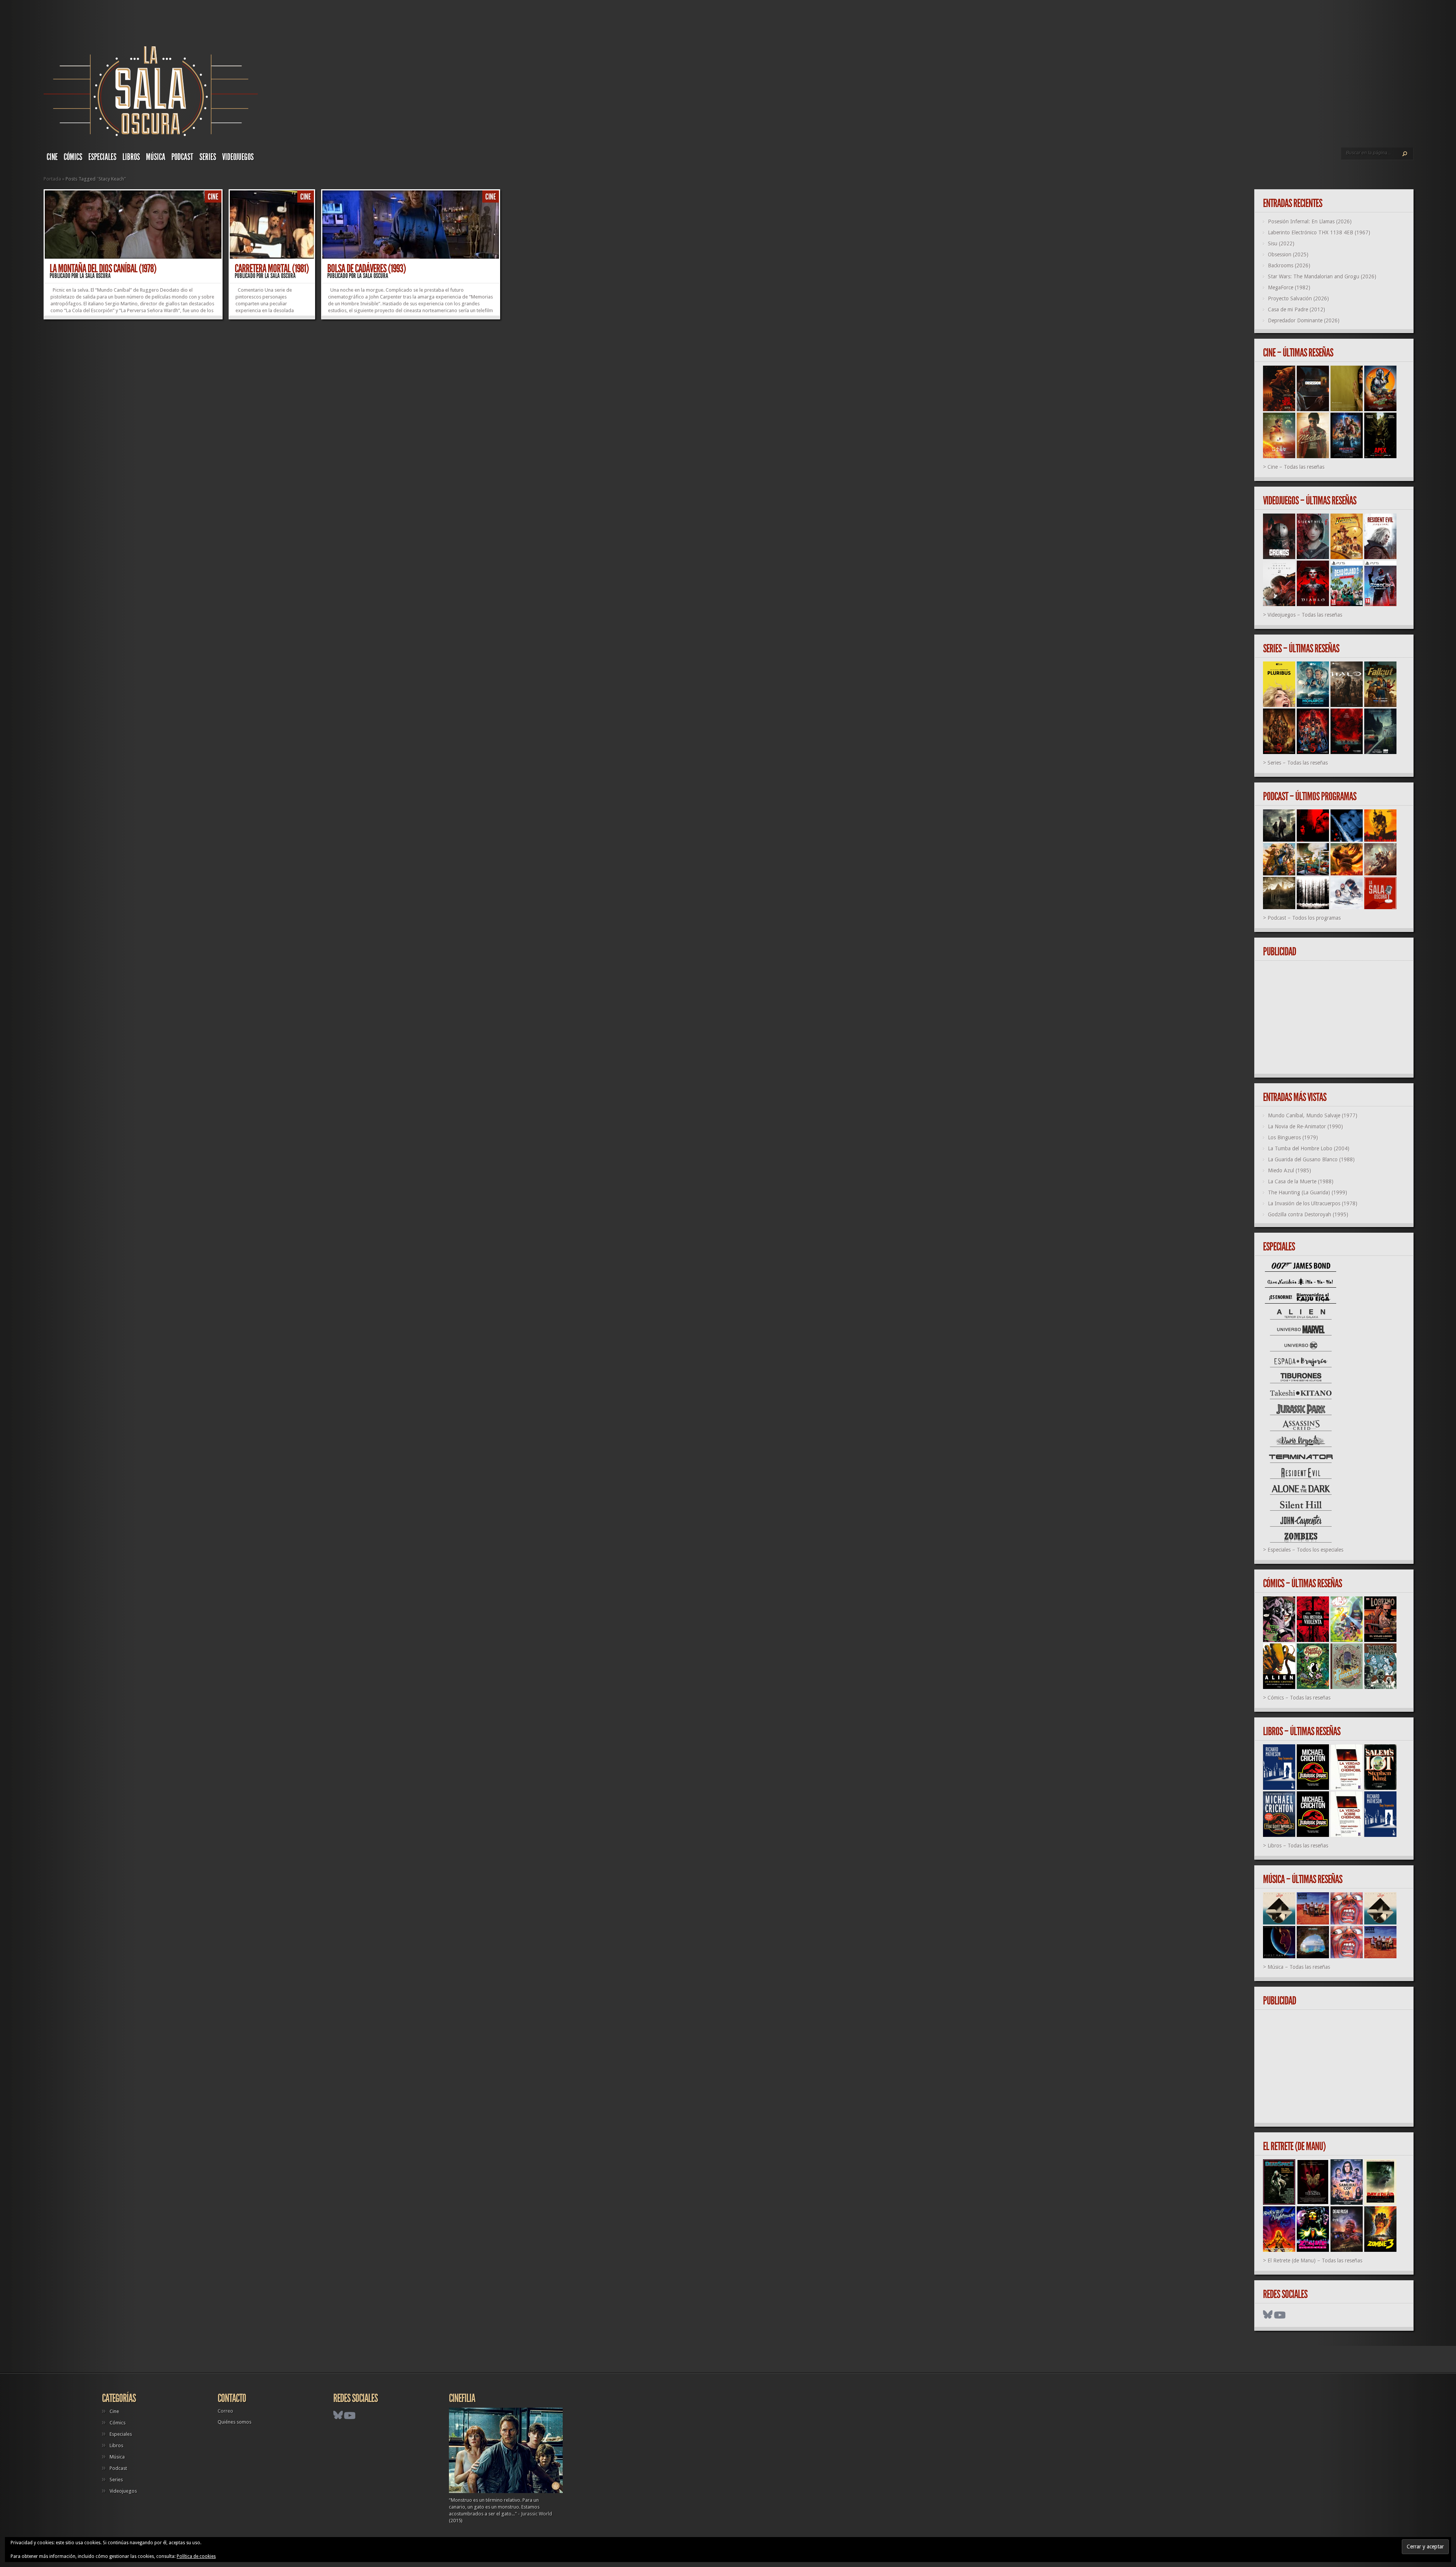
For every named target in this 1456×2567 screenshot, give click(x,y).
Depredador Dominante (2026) (1304, 320)
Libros (131, 157)
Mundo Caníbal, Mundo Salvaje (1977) (1313, 1115)
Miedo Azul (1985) (1290, 1170)
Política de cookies (196, 2556)
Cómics (73, 157)
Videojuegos (238, 157)
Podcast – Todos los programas (1304, 918)
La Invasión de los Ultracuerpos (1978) (1313, 1203)
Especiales (102, 157)
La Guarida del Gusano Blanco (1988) (1311, 1159)
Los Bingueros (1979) (1293, 1137)
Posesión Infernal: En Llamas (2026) (1310, 222)
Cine (52, 157)
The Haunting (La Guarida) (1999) (1308, 1192)
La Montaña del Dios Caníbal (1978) (103, 269)
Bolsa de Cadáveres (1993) (366, 269)
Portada (52, 179)
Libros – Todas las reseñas (1298, 1846)
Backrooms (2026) (1289, 265)
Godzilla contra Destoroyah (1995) (1308, 1214)
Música (156, 157)
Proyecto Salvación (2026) (1298, 298)
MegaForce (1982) (1289, 287)
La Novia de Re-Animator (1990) (1305, 1126)
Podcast (182, 157)
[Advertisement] (1337, 1018)
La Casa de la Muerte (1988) (1301, 1181)
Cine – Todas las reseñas (1296, 467)
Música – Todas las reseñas (1299, 1967)
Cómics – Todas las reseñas (1299, 1698)
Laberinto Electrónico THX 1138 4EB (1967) (1319, 233)
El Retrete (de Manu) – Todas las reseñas (1315, 2261)
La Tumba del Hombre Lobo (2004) (1309, 1148)
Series (208, 157)
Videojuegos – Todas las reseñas (1305, 615)
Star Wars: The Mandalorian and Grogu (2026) (1322, 276)
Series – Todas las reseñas (1298, 763)
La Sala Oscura (95, 276)
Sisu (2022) (1281, 244)
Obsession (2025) (1288, 255)
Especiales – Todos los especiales (1305, 1550)
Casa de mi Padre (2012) (1297, 309)
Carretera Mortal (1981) (272, 269)
